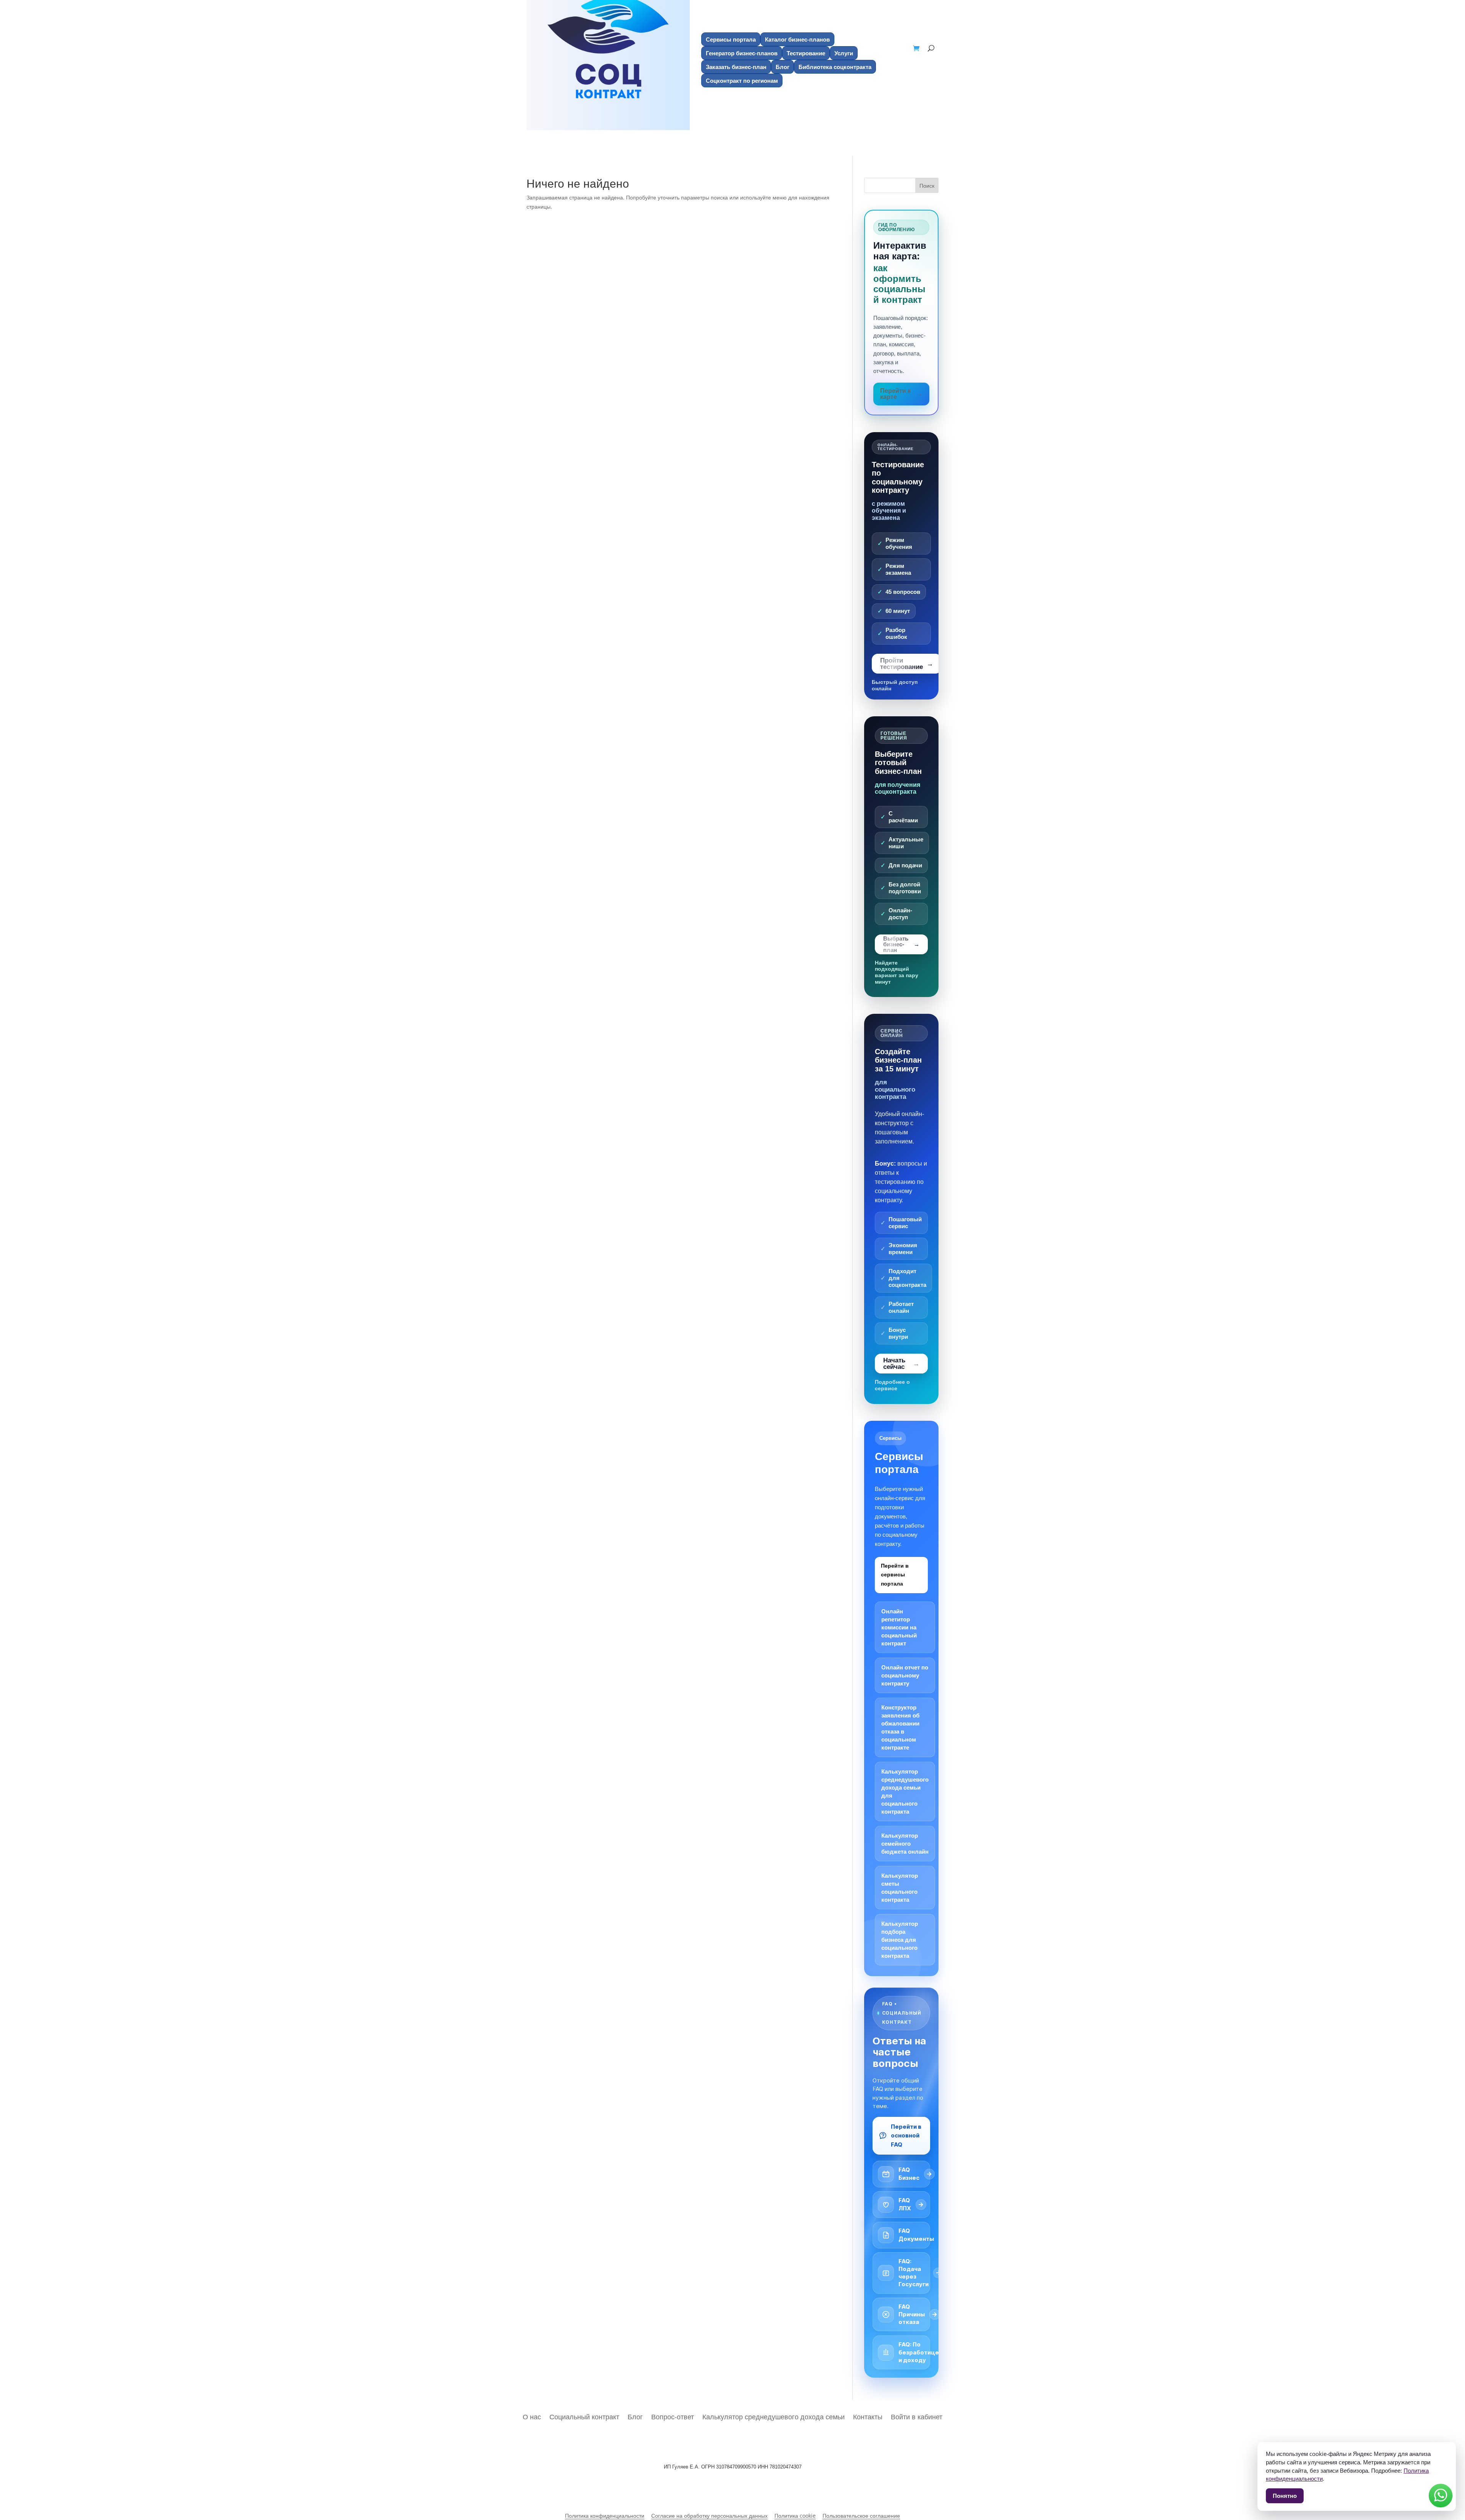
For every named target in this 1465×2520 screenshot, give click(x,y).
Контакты (868, 2416)
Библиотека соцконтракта (835, 67)
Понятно (1285, 2496)
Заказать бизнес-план (736, 67)
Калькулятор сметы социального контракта (900, 1888)
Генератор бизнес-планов (742, 53)
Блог (782, 67)
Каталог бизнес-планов (797, 39)
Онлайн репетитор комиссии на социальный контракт (899, 1627)
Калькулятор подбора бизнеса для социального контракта (900, 1940)
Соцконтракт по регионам (742, 80)
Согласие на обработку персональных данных (709, 2516)
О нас (532, 2416)
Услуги (844, 53)
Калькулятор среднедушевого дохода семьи (774, 2416)
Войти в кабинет (917, 2416)
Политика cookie (795, 2516)
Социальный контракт (584, 2416)
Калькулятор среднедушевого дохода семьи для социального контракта (905, 1791)
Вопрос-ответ (673, 2416)
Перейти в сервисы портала (895, 1575)
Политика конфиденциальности (605, 2516)
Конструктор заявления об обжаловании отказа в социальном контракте (900, 1727)
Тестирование (806, 53)
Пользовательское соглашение (861, 2516)
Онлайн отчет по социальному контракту (905, 1675)
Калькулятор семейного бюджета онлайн (905, 1844)
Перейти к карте (895, 394)
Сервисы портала (731, 39)
